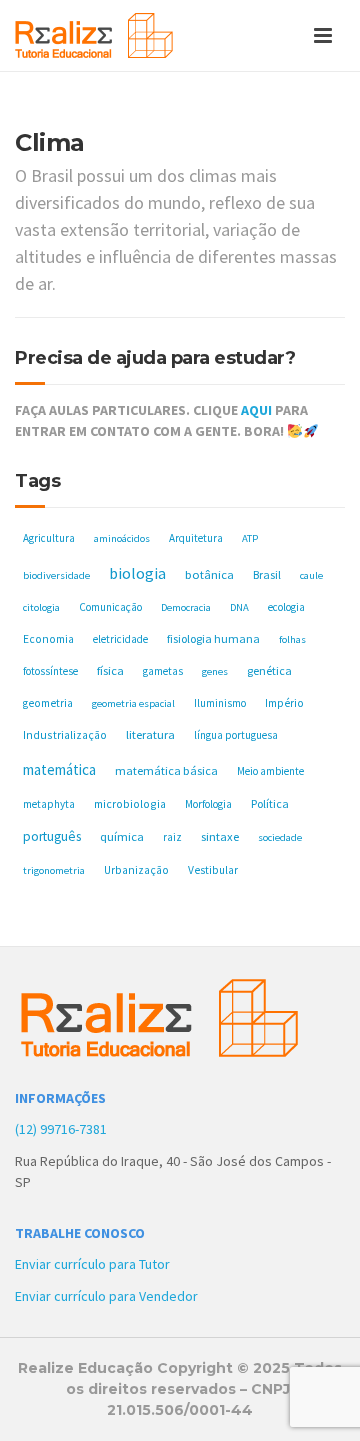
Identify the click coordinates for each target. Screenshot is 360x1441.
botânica (209, 574)
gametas (163, 671)
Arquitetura (196, 538)
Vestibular (213, 870)
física (110, 670)
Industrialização (65, 734)
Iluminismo (220, 703)
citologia (41, 607)
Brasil (267, 574)
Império (284, 703)
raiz (172, 837)
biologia (137, 573)
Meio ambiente (270, 771)
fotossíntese (50, 671)
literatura (150, 734)
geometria (48, 703)
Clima (50, 142)
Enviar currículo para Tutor (92, 1264)
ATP (250, 538)
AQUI (256, 410)
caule (311, 575)
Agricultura (49, 538)
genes (215, 671)
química (122, 836)
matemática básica (166, 770)
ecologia (286, 607)
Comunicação (110, 607)
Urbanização (136, 870)
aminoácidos (122, 538)
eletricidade (120, 639)
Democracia (186, 607)
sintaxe (220, 836)
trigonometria (54, 870)
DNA (239, 607)
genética (269, 670)
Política (270, 803)
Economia (48, 639)
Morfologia (208, 804)
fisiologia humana (213, 638)
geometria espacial (133, 703)
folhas (292, 639)
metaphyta (49, 804)
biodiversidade (56, 575)
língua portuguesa (236, 735)
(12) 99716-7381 (61, 1129)
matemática (59, 769)
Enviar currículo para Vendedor (106, 1296)
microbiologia (130, 803)
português (52, 836)
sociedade (280, 837)
